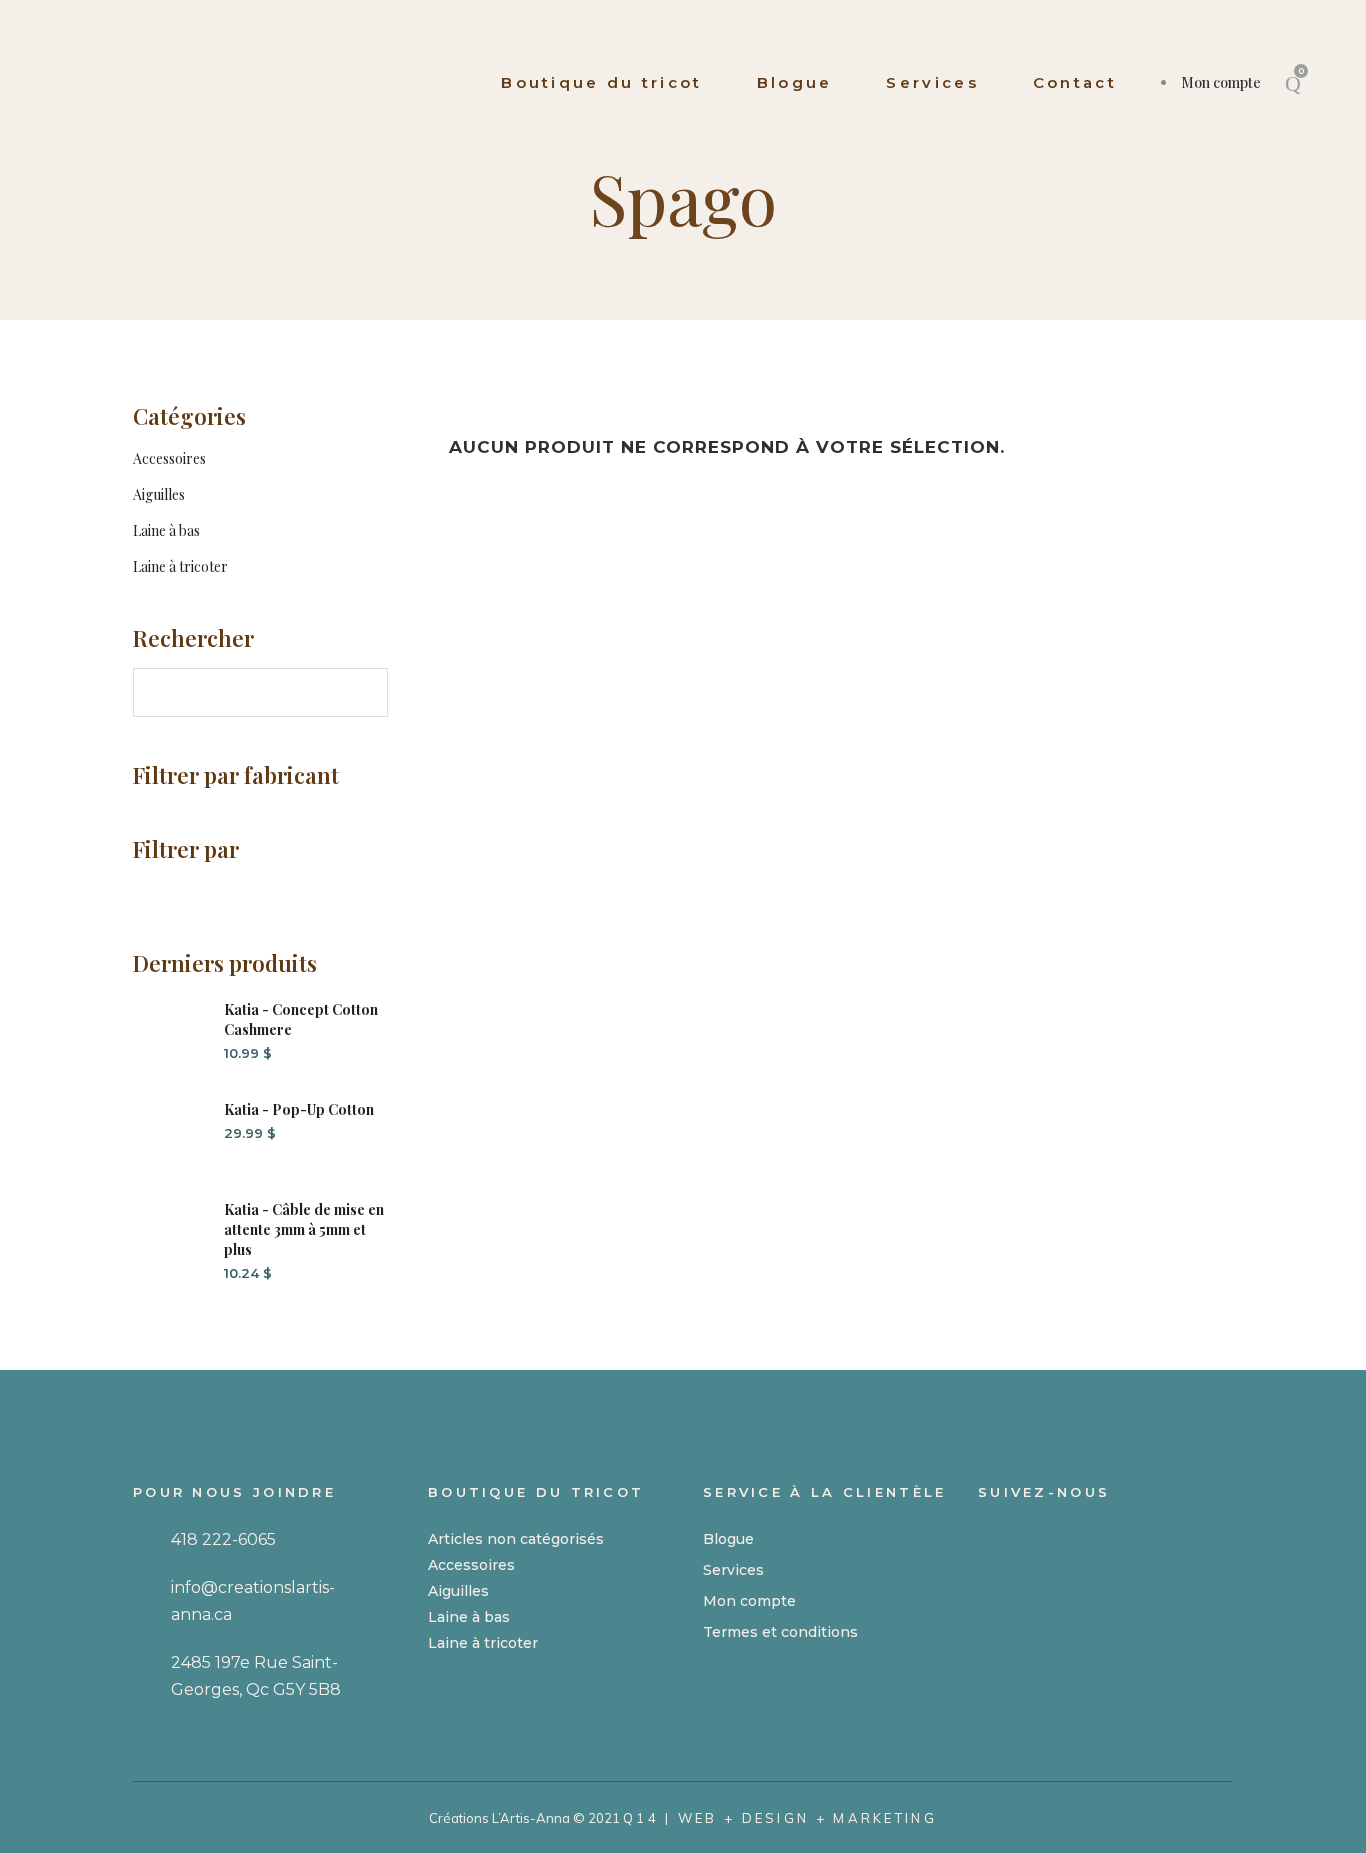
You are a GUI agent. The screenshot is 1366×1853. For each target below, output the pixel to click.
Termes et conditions (780, 1632)
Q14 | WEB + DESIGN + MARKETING (780, 1818)
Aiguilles (159, 494)
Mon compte (1221, 82)
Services (733, 1570)
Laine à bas (166, 530)
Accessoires (169, 458)
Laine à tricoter (180, 566)
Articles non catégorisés (516, 1539)
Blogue (728, 1539)
